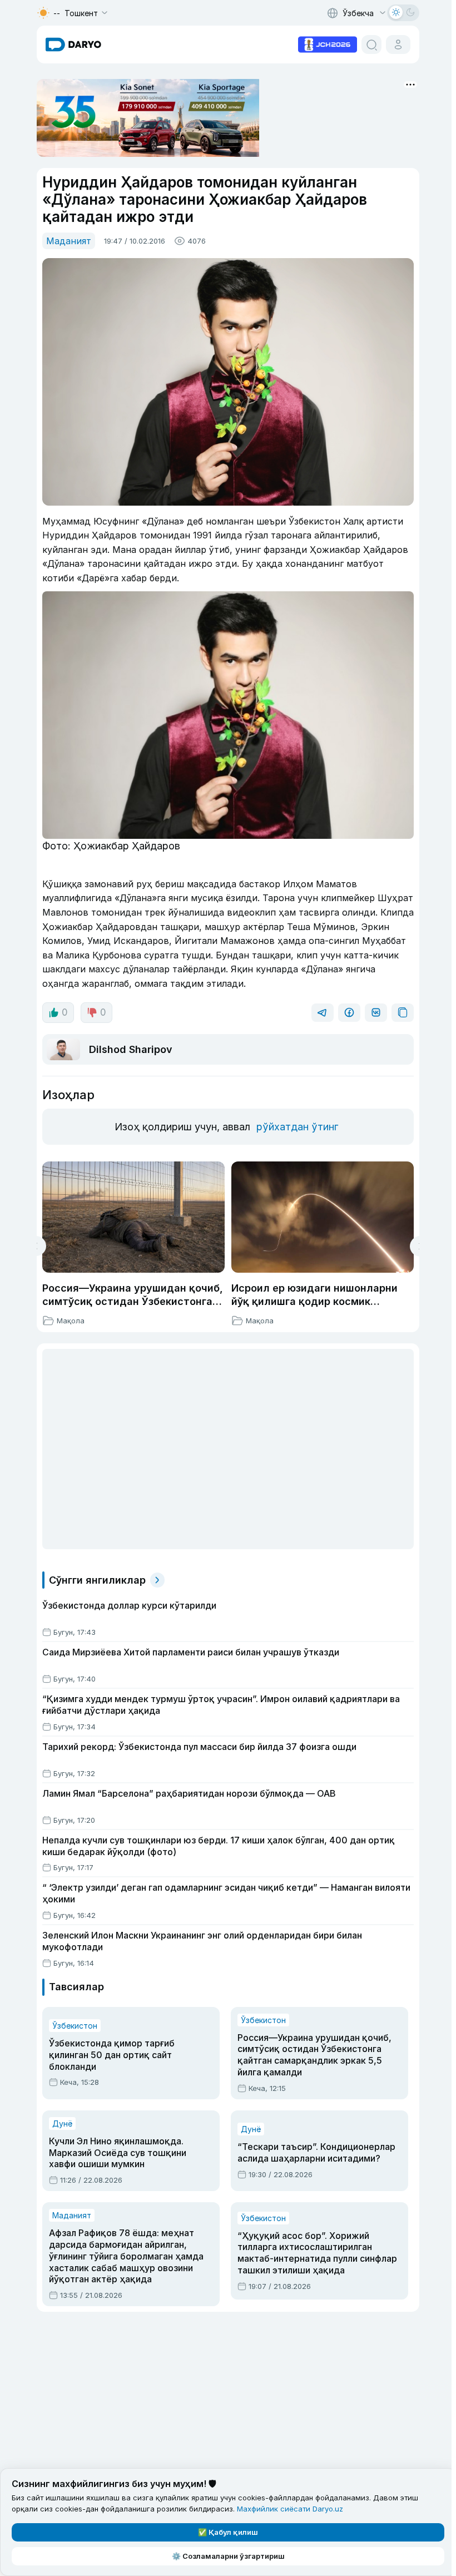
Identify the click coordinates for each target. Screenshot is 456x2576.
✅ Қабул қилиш (228, 2532)
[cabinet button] (398, 45)
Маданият (69, 241)
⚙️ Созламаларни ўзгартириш (228, 2556)
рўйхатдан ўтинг (297, 1127)
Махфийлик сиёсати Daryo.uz (290, 2509)
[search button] (371, 45)
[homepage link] (73, 45)
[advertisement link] (328, 43)
